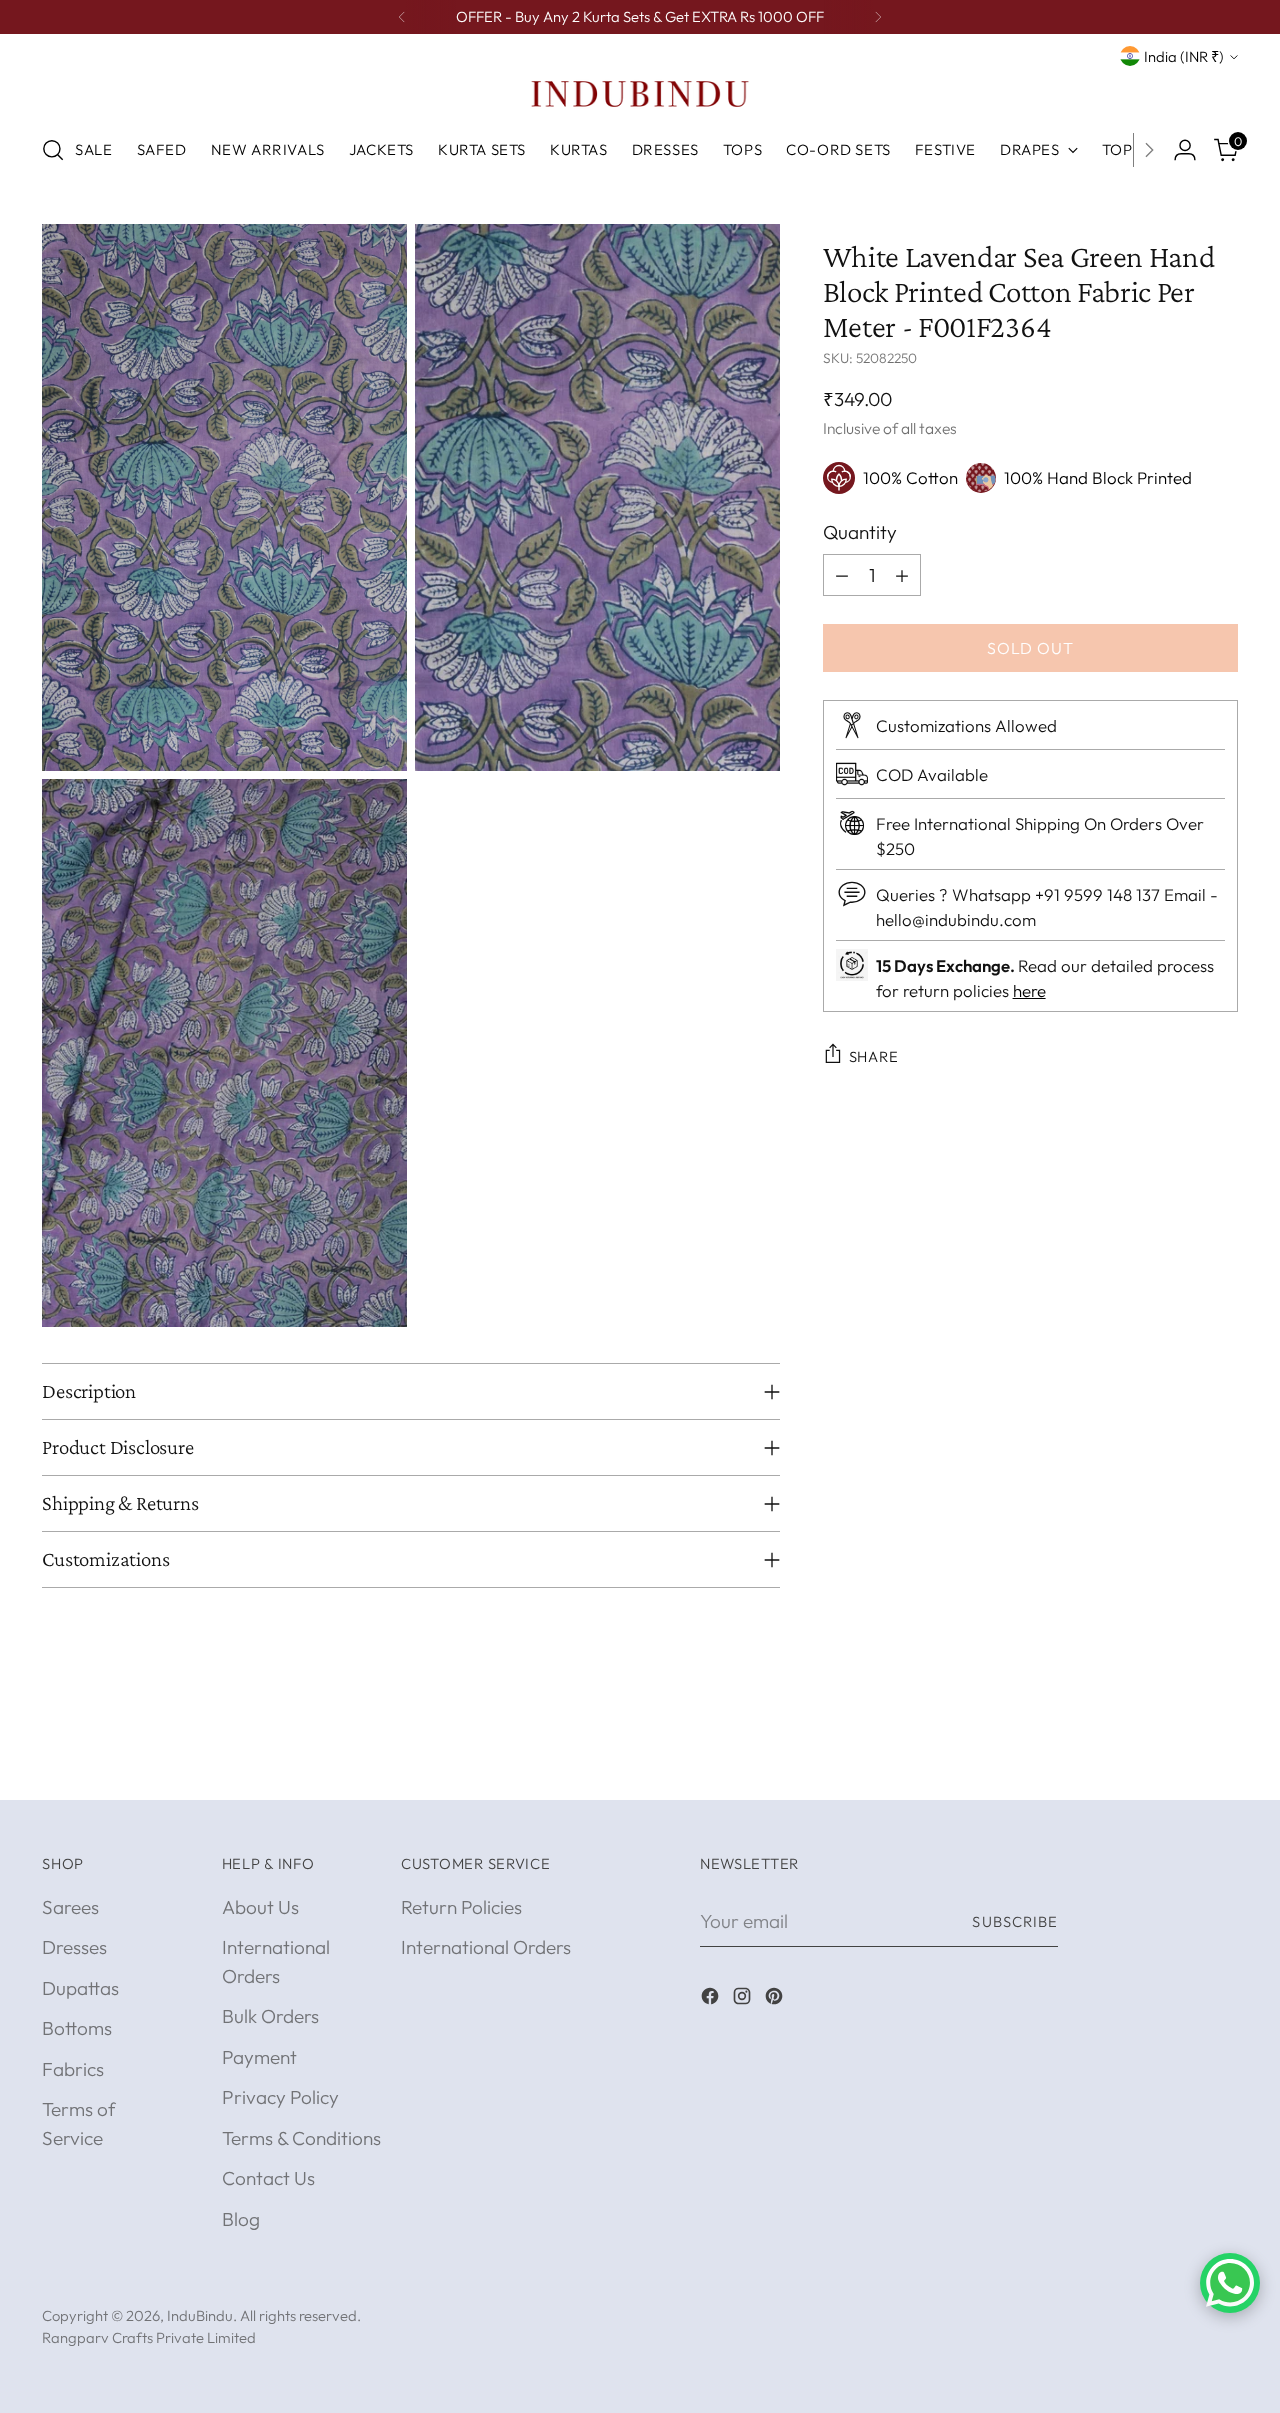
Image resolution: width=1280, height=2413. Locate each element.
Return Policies (461, 1907)
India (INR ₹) (1184, 56)
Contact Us (268, 2178)
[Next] (878, 17)
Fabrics (73, 2069)
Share (874, 1055)
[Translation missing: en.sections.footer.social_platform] (712, 1999)
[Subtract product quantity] (842, 575)
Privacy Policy (280, 2097)
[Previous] (402, 17)
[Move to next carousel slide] (1221, 1762)
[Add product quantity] (902, 575)
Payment (259, 2057)
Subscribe (1015, 1921)
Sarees (70, 1907)
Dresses (74, 1947)
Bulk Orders (270, 2016)
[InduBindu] (640, 93)
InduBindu (200, 2315)
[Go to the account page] (1185, 150)
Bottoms (77, 2028)
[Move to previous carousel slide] (1175, 1763)
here (1029, 989)
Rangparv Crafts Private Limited (149, 2337)
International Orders (486, 1947)
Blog (241, 2219)
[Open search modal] (53, 150)
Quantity (860, 531)
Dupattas (80, 1988)
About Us (260, 1907)
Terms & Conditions (301, 2138)
